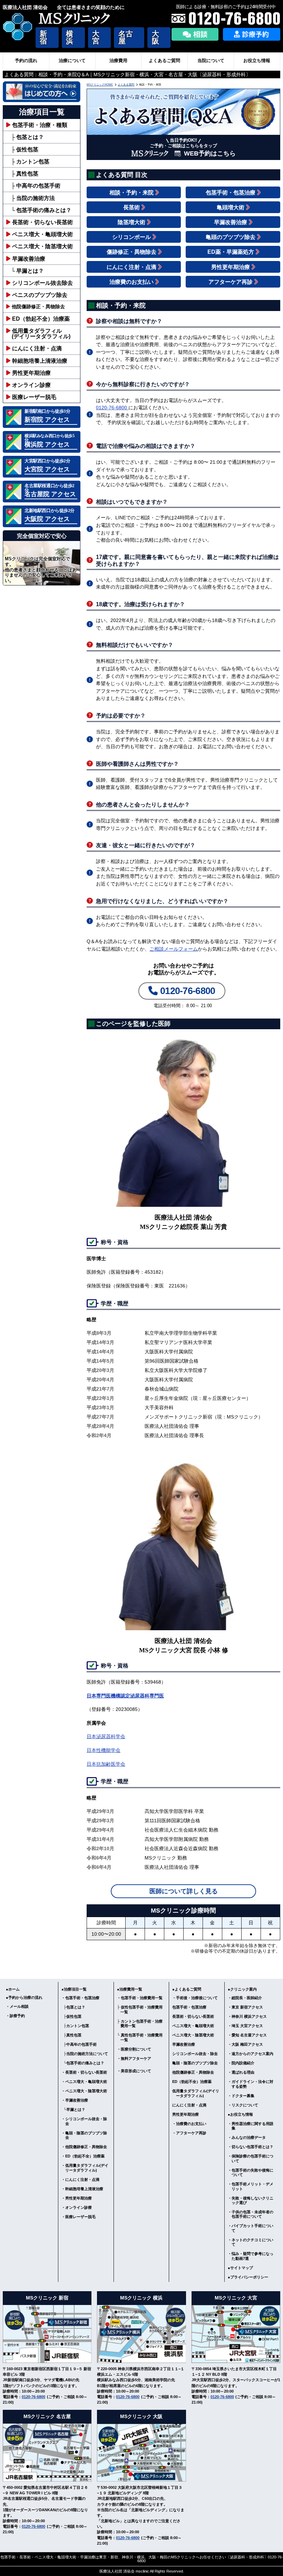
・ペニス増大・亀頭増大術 (84, 2082)
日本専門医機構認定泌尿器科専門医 (125, 1696)
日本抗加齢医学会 (106, 1764)
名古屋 (126, 37)
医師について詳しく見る (184, 1891)
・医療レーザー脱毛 (79, 2217)
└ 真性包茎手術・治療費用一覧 (140, 2037)
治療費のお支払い (132, 282)
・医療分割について (134, 2049)
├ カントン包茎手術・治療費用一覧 (140, 2023)
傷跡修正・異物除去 (132, 252)
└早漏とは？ (73, 2109)
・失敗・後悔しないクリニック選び (251, 2200)
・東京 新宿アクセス (245, 2007)
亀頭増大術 (231, 207)
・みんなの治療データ (247, 2137)
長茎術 (132, 207)
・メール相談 (17, 2006)
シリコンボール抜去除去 (42, 283)
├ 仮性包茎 (25, 149)
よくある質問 (126, 85)
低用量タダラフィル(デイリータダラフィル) (196, 2093)
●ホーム (13, 1989)
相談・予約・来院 (132, 192)
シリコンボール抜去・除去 (195, 2054)
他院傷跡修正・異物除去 (38, 307)
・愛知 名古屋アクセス (247, 2035)
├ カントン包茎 (30, 161)
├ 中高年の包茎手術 (36, 186)
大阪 (155, 37)
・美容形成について (134, 2071)
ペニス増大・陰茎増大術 (42, 246)
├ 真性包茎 (25, 173)
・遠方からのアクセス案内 (251, 2054)
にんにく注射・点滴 (37, 348)
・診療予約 (15, 2016)
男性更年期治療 (31, 373)
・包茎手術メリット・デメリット (251, 2186)
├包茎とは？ (73, 2007)
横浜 (70, 37)
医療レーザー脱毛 (34, 397)
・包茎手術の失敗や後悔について (251, 2172)
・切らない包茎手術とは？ (251, 2147)
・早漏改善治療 (75, 2100)
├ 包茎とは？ (27, 137)
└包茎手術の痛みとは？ (83, 2063)
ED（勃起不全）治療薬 (41, 319)
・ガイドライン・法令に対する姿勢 (251, 2084)
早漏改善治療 (29, 259)
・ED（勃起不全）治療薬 (83, 2156)
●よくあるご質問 (187, 1989)
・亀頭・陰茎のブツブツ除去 (84, 2135)
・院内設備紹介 (241, 2063)
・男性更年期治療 (77, 2198)
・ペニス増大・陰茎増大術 (84, 2091)
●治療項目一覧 (74, 1989)
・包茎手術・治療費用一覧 (140, 1998)
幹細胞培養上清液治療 (40, 361)
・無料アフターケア (134, 2058)
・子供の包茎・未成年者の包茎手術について (251, 2214)
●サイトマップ (240, 2268)
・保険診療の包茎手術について (251, 2158)
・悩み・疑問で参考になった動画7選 (251, 2256)
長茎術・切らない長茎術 (42, 222)
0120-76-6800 (112, 408)
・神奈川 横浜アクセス (247, 2016)
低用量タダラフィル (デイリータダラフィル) (38, 333)
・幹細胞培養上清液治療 (82, 2189)
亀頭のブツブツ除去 (231, 237)
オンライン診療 (31, 385)
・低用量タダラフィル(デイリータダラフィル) (85, 2168)
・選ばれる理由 (241, 2072)
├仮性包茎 (71, 2016)
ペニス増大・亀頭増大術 (42, 234)
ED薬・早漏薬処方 (231, 252)
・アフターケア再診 (189, 2133)
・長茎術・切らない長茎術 (84, 2072)
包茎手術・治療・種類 (40, 125)
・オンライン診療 (77, 2207)
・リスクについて (243, 2105)
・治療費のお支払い (189, 2124)
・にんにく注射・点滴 (80, 2179)
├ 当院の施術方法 (33, 198)
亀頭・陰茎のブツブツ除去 (195, 2063)
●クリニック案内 (242, 1989)
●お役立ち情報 (240, 2114)
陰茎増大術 (132, 222)
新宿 (43, 37)
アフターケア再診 (231, 282)
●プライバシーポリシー (248, 2277)
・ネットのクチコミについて (251, 2242)
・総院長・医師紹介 (245, 1998)
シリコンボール (132, 237)
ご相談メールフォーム (174, 949)
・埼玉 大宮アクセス (245, 2026)
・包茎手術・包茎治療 (80, 1998)
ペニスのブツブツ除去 (40, 295)
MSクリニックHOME (100, 85)
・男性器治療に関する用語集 (251, 2126)
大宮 (96, 37)
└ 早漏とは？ (27, 271)
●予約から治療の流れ (24, 1997)
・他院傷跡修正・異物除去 (84, 2147)
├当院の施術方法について (85, 2054)
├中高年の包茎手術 (79, 2044)
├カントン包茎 (75, 2026)
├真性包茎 (71, 2035)
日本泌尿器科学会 (106, 1736)
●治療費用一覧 (130, 1989)
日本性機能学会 (104, 1750)
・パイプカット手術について (251, 2228)
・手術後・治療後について (195, 1998)
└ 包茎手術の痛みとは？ (41, 210)
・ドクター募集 (241, 2096)
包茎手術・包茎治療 (231, 192)
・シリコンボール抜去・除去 (84, 2121)
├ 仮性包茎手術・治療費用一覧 (140, 2009)
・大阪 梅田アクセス (245, 2044)
